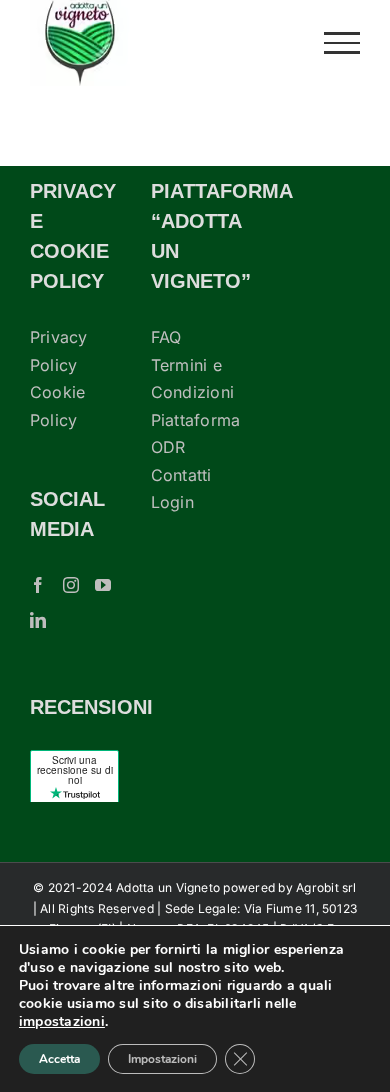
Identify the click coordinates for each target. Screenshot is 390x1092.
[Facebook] (38, 585)
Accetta (59, 1059)
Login (172, 502)
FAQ (166, 337)
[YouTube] (103, 585)
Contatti (181, 475)
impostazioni (62, 1022)
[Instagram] (71, 585)
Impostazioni (162, 1059)
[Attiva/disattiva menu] (342, 43)
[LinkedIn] (38, 620)
